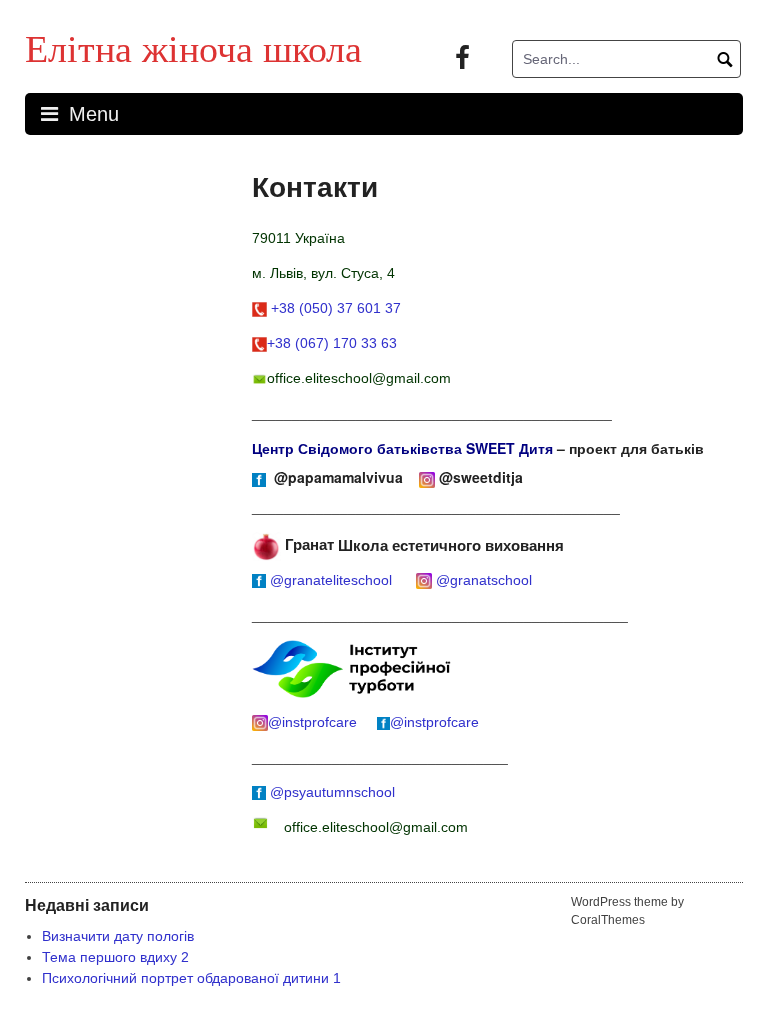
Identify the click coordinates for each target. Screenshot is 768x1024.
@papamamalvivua (340, 477)
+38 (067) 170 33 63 (332, 343)
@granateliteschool (335, 580)
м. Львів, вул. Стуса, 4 (323, 273)
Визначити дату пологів (118, 936)
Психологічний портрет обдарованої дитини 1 (191, 978)
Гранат (307, 544)
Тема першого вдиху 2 (115, 957)
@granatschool (484, 580)
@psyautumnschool (332, 792)
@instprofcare (316, 722)
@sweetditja (483, 477)
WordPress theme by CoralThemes (627, 911)
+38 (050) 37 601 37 (336, 308)
